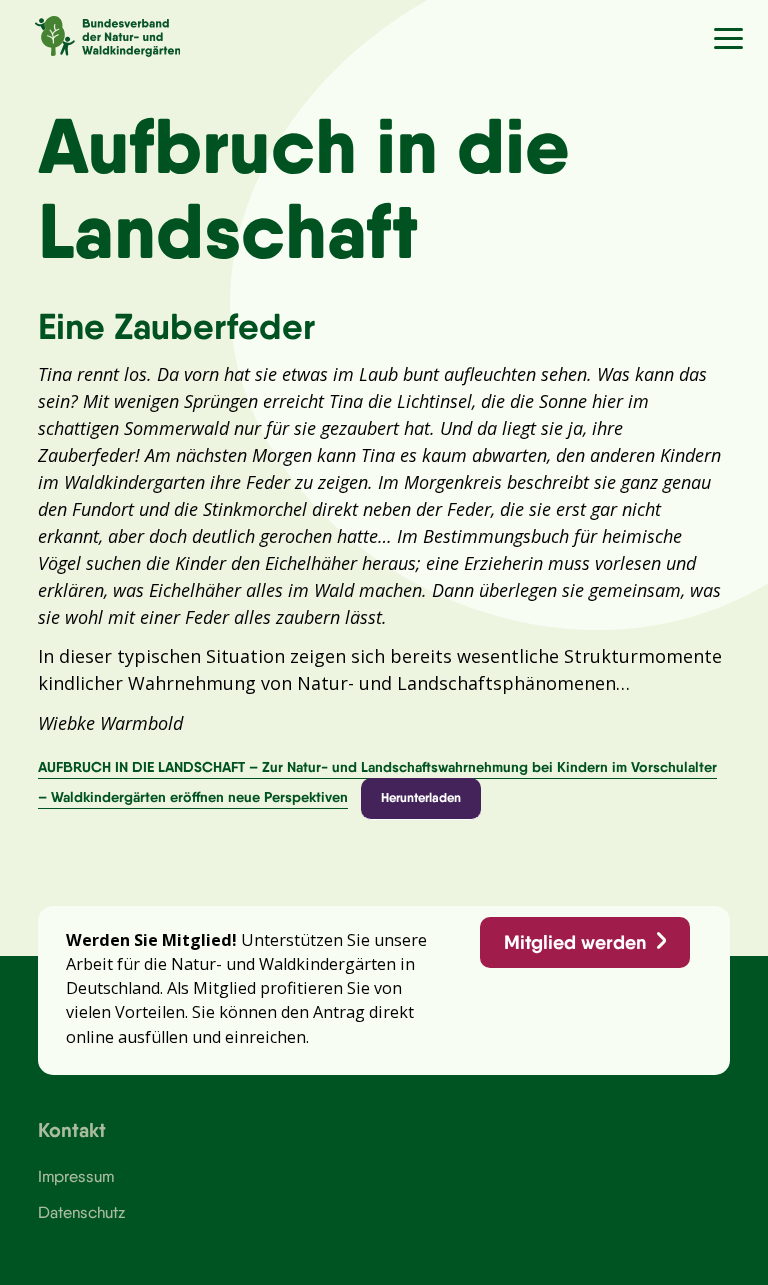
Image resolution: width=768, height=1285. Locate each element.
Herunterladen (421, 797)
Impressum (76, 1176)
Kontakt (72, 1129)
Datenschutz (81, 1212)
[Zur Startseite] (90, 33)
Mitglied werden (575, 942)
